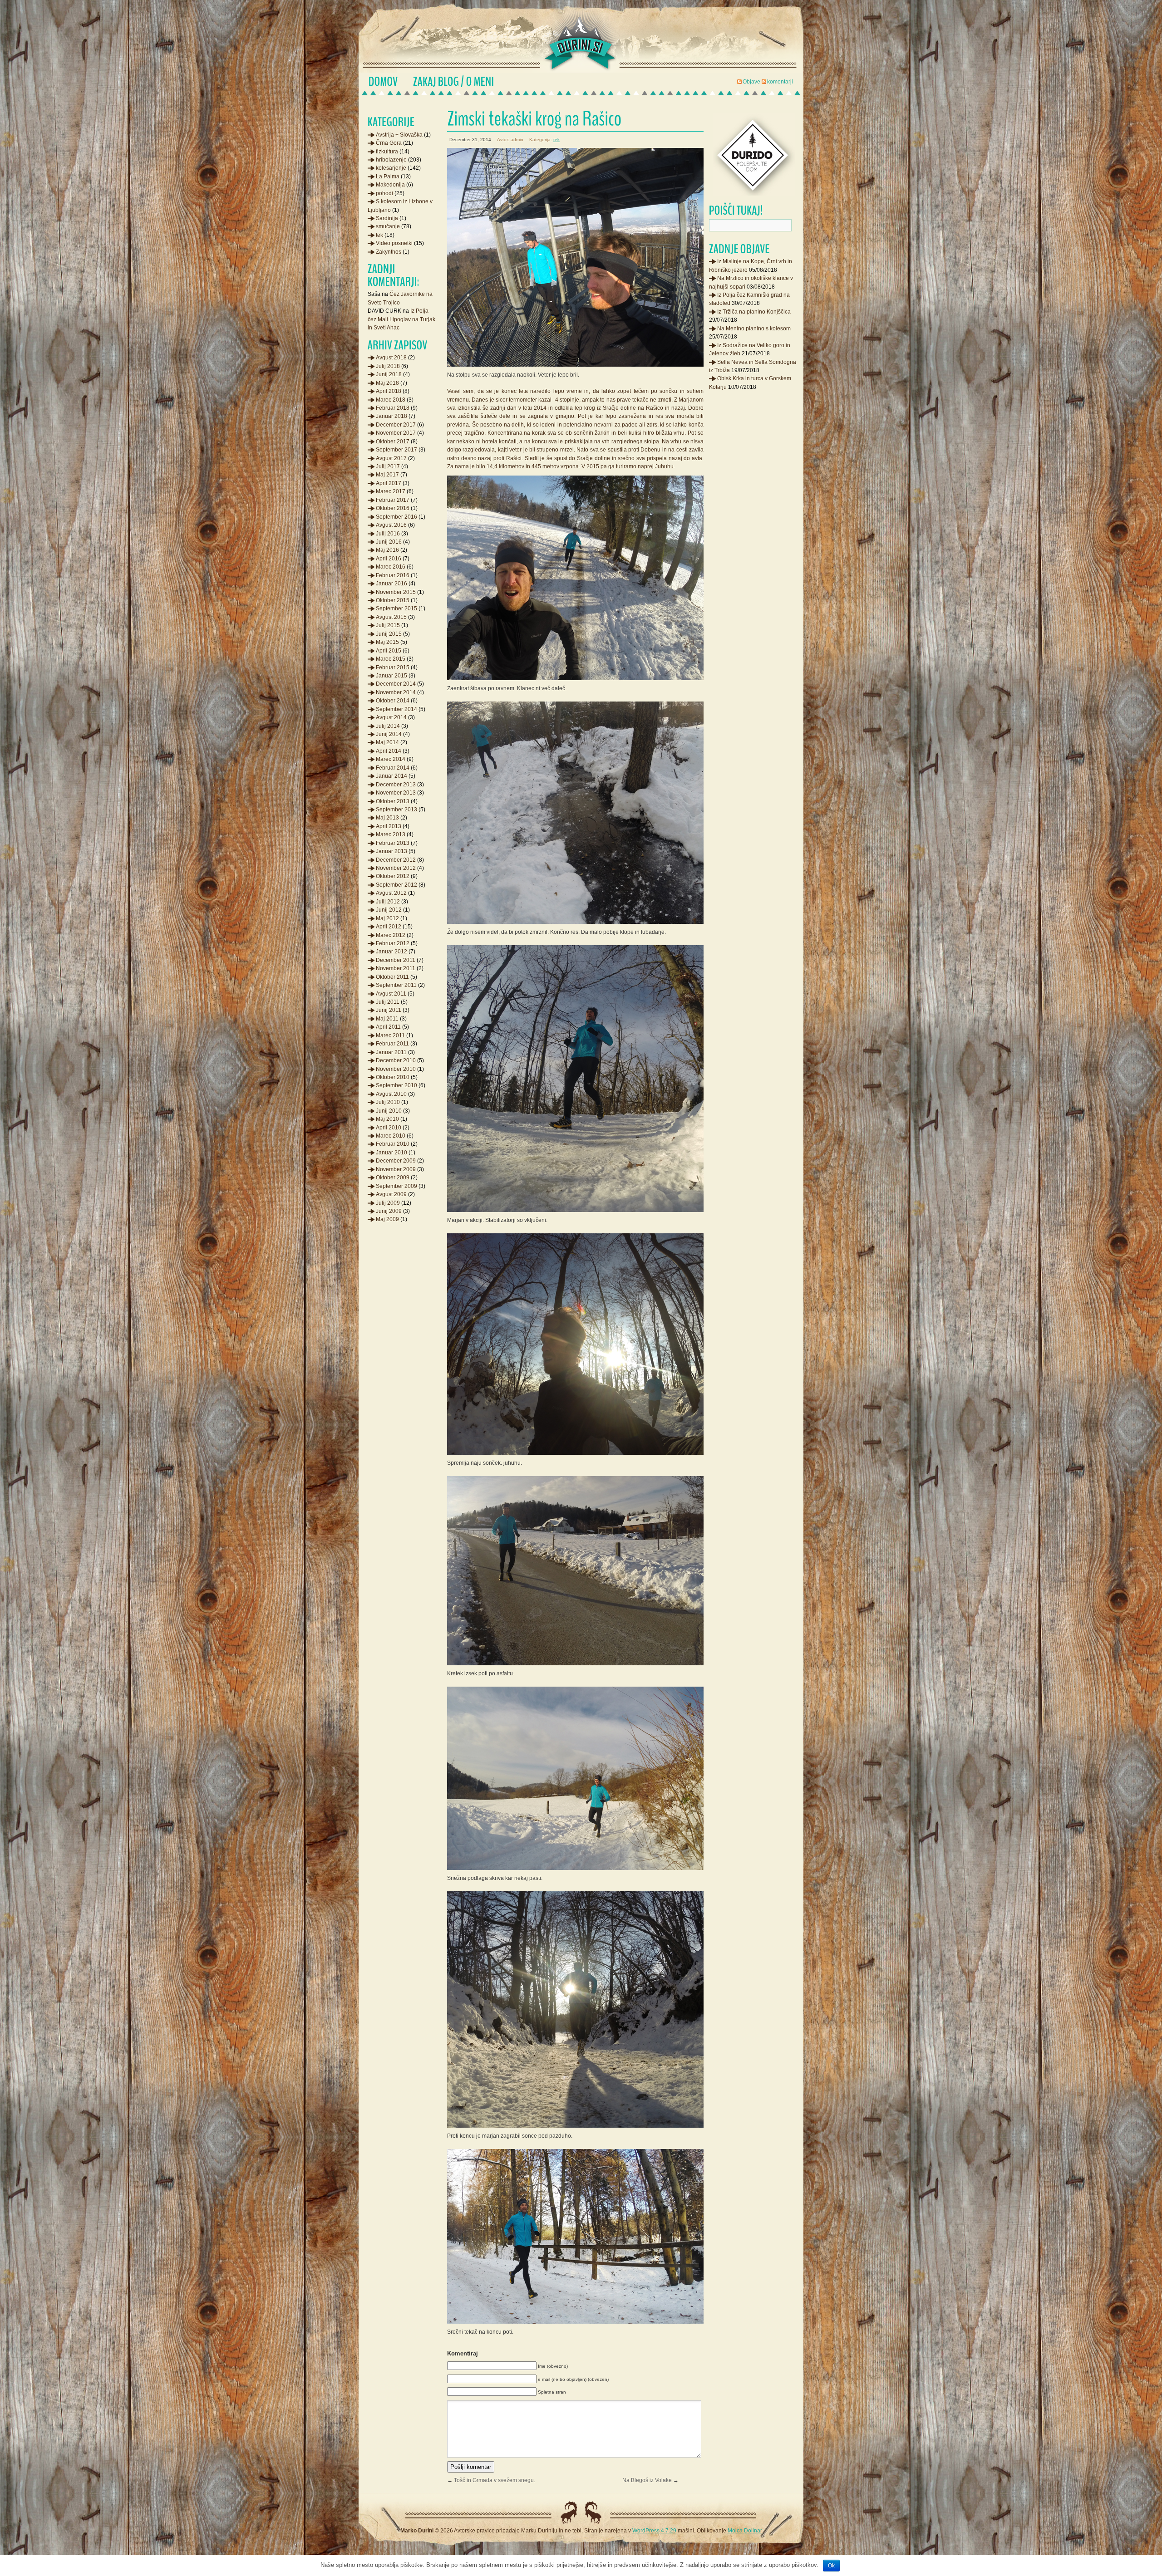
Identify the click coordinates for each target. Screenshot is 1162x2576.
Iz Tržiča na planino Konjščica (754, 312)
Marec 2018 (391, 400)
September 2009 (396, 1186)
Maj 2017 (387, 475)
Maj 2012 (387, 918)
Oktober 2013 (393, 801)
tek (556, 140)
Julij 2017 (388, 466)
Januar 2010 (391, 1153)
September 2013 (396, 810)
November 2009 (396, 1169)
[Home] (383, 82)
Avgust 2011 (391, 994)
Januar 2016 (391, 584)
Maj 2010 (387, 1119)
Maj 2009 (387, 1219)
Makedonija (390, 185)
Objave (751, 82)
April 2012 (389, 927)
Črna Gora (389, 143)
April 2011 (388, 1027)
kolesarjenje (391, 168)
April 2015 (389, 651)
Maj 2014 (387, 742)
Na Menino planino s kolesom (754, 329)
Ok (831, 2566)
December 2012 (396, 860)
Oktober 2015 (393, 600)
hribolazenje (391, 160)
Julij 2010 (388, 1102)
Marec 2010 (391, 1136)
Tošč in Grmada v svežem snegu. (495, 2480)
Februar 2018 (393, 408)
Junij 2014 (389, 734)
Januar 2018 (391, 416)
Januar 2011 (391, 1052)
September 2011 (396, 985)
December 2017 (396, 425)
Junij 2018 (389, 374)
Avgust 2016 (391, 525)
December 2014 (396, 684)
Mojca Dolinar (745, 2531)
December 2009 (396, 1161)
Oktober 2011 (392, 977)
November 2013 (396, 793)
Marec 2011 (390, 1035)
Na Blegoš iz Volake (647, 2480)
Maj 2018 (387, 383)
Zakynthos (389, 252)
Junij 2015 (389, 634)
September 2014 (396, 709)
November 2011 (396, 968)
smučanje (388, 226)
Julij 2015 (388, 625)
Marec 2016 (391, 567)
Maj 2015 (387, 642)
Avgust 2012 (391, 893)
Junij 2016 (389, 542)
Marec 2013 (391, 834)
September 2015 (396, 608)
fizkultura (387, 152)
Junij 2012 (389, 910)
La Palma (388, 177)
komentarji (780, 82)
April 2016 (389, 559)
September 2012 (396, 885)
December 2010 (396, 1060)
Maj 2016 (387, 550)
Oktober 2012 (393, 876)
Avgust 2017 (391, 458)
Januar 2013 (391, 851)
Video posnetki (394, 243)
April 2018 (389, 391)
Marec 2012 (391, 935)
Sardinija (387, 218)
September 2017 (396, 450)
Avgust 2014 (391, 717)
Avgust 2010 (391, 1094)
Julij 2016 (388, 534)
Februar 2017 (393, 500)
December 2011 (396, 960)
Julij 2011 (388, 1002)
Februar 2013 (393, 843)
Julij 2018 (388, 366)
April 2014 (389, 751)
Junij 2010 (389, 1111)
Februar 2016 (393, 575)
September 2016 (396, 517)
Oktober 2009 (393, 1178)
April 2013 (389, 826)
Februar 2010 (393, 1144)
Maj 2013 (387, 818)
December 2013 (396, 785)
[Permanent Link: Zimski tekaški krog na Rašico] (575, 119)
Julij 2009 (388, 1203)
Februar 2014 (393, 768)
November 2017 (396, 433)
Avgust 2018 (391, 358)
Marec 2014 (391, 759)
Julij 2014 (388, 726)
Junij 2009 (389, 1211)
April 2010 (389, 1128)
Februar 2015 (393, 667)
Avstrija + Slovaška (399, 135)
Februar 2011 (392, 1044)
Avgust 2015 (391, 617)
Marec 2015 (391, 659)
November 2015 (396, 592)
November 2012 (396, 868)
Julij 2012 (388, 902)
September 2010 (396, 1085)
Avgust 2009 (391, 1194)
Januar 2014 (391, 776)
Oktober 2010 (393, 1077)
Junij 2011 (389, 1010)
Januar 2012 (391, 952)
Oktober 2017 (393, 442)
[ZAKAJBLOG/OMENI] (454, 82)
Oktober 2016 (393, 508)
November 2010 (396, 1069)
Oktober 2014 (393, 701)
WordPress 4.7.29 (654, 2531)
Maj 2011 (387, 1019)
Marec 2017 (391, 491)
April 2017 (389, 483)
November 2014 (396, 692)
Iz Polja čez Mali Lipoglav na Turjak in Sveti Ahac (401, 319)
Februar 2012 (393, 943)
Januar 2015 (391, 676)
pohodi (384, 193)
